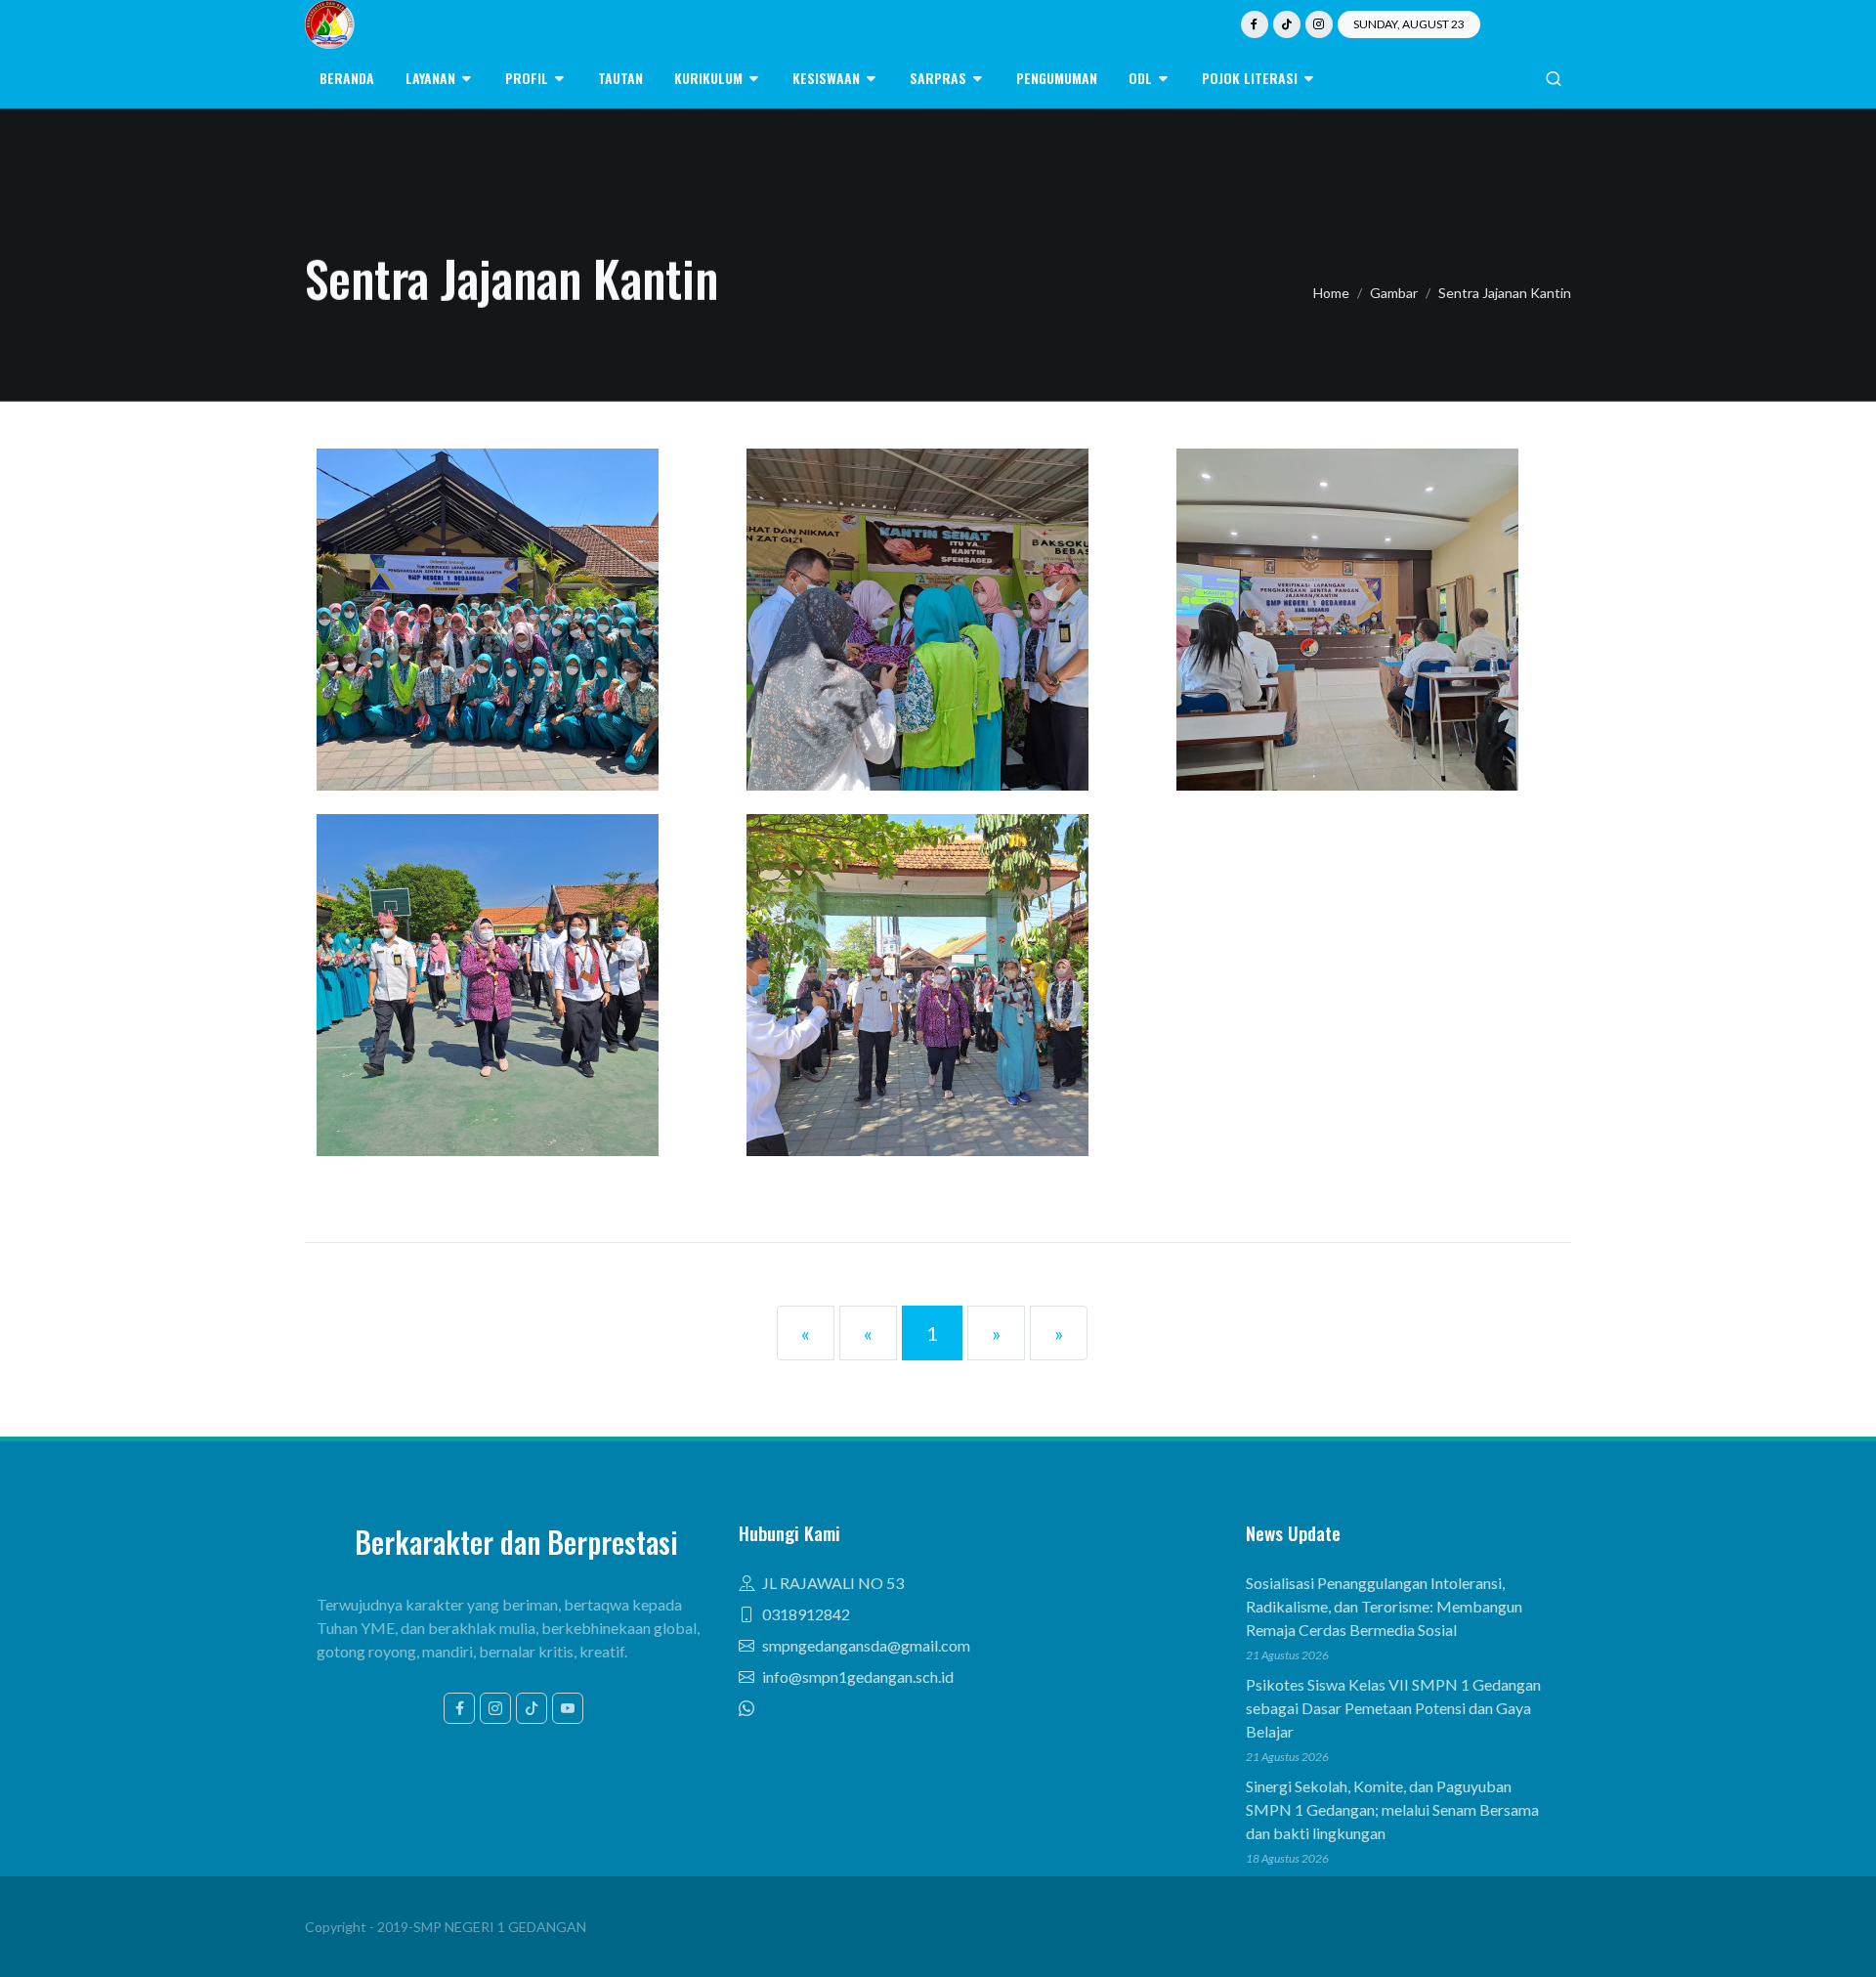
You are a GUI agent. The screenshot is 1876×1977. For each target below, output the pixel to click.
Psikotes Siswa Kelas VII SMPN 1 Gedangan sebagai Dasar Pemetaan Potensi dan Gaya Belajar (1393, 1708)
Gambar (1394, 293)
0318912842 (806, 1614)
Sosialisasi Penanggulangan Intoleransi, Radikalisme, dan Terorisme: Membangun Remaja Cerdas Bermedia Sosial (1384, 1606)
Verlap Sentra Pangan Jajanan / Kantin (509, 956)
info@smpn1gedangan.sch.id (858, 1676)
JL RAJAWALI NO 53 (833, 1583)
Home (1331, 293)
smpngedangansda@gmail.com (866, 1645)
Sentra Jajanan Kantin (1505, 293)
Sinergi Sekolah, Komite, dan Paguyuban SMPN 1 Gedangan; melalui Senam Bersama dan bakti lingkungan (1392, 1809)
